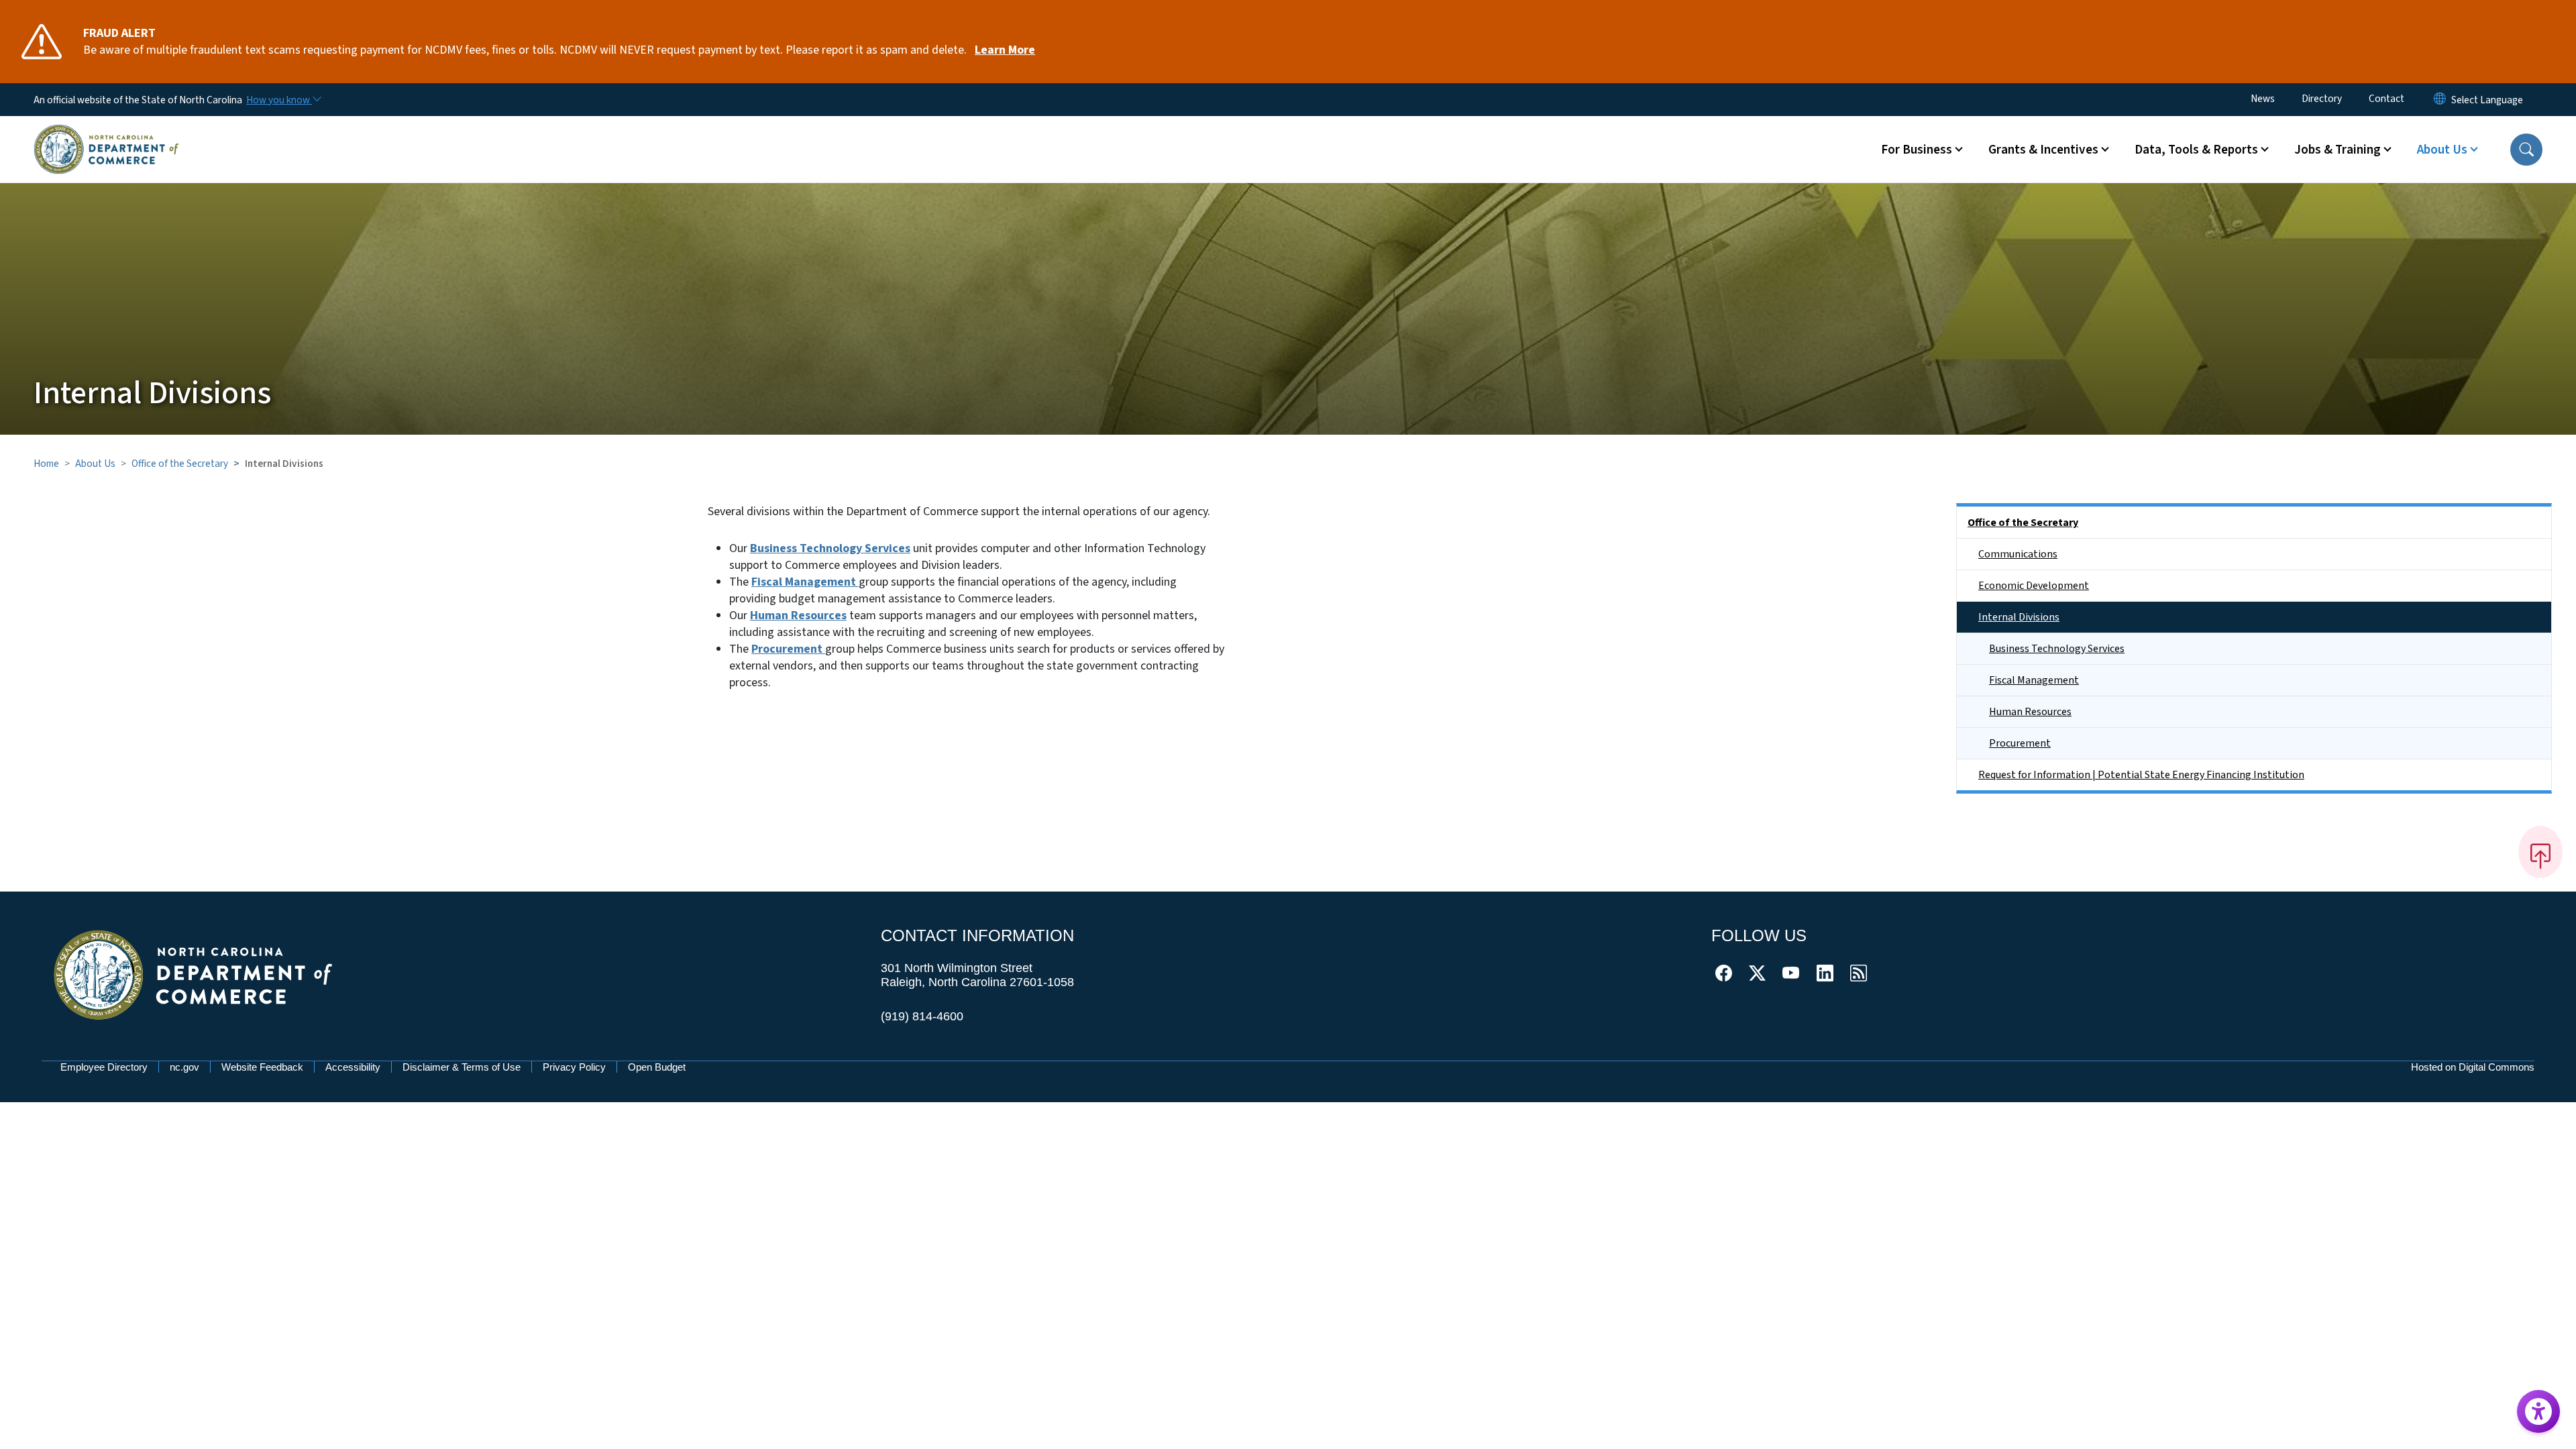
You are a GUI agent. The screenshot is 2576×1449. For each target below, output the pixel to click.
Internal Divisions (2019, 617)
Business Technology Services (830, 548)
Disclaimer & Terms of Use (462, 1067)
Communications (2018, 554)
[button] (2526, 150)
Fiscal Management (2034, 680)
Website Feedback (262, 1067)
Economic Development (2034, 586)
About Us (95, 464)
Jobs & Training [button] (2338, 150)
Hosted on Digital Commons (2473, 1067)
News (2263, 99)
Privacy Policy (574, 1067)
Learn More (1005, 50)
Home (46, 464)
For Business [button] (1917, 150)
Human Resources (2030, 712)
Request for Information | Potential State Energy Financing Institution (2141, 775)
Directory (2322, 99)
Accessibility (353, 1067)
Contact (2386, 99)
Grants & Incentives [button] (2043, 150)
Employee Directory (104, 1067)
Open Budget (657, 1067)
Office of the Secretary (180, 464)
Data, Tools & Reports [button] (2196, 150)
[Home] (106, 133)
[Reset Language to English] (2440, 100)
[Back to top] (2540, 852)
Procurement (2020, 743)
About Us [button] (2442, 150)
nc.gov (184, 1067)
